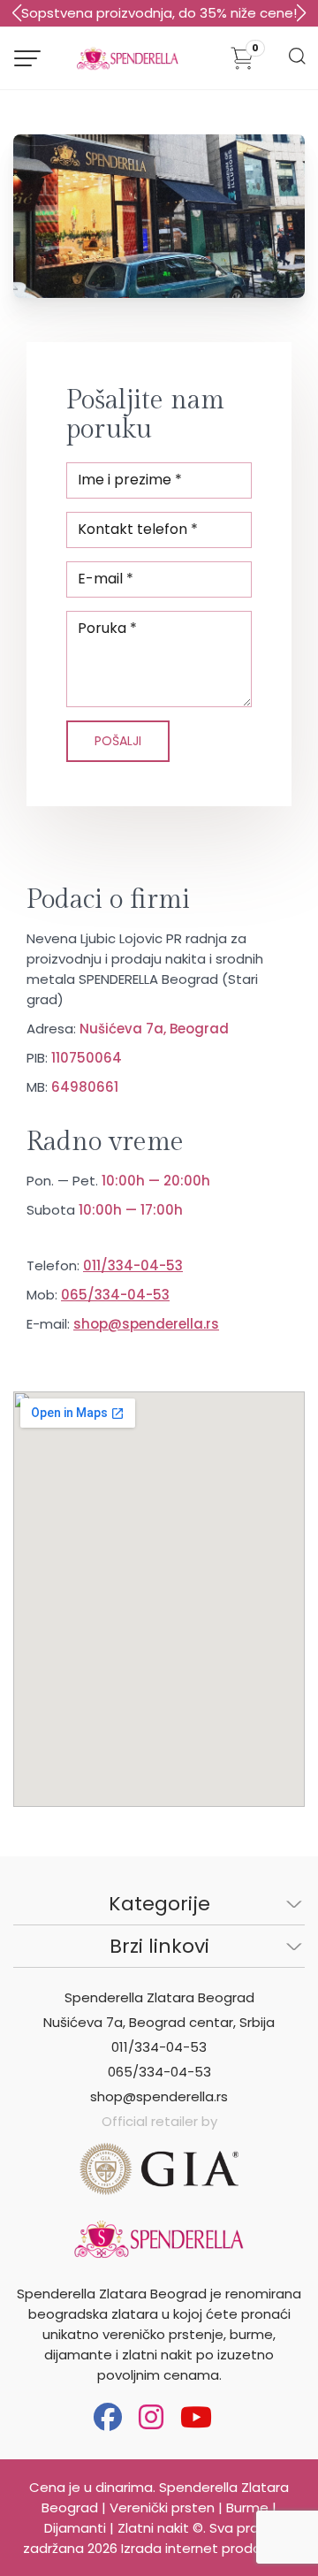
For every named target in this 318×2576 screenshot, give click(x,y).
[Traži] (296, 61)
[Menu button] (27, 58)
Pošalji (118, 741)
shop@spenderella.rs (146, 1324)
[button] (301, 13)
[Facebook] (108, 2417)
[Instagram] (151, 2417)
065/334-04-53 (115, 1295)
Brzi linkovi (159, 1946)
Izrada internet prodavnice (208, 2548)
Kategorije (159, 1904)
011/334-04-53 (133, 1265)
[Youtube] (196, 2417)
